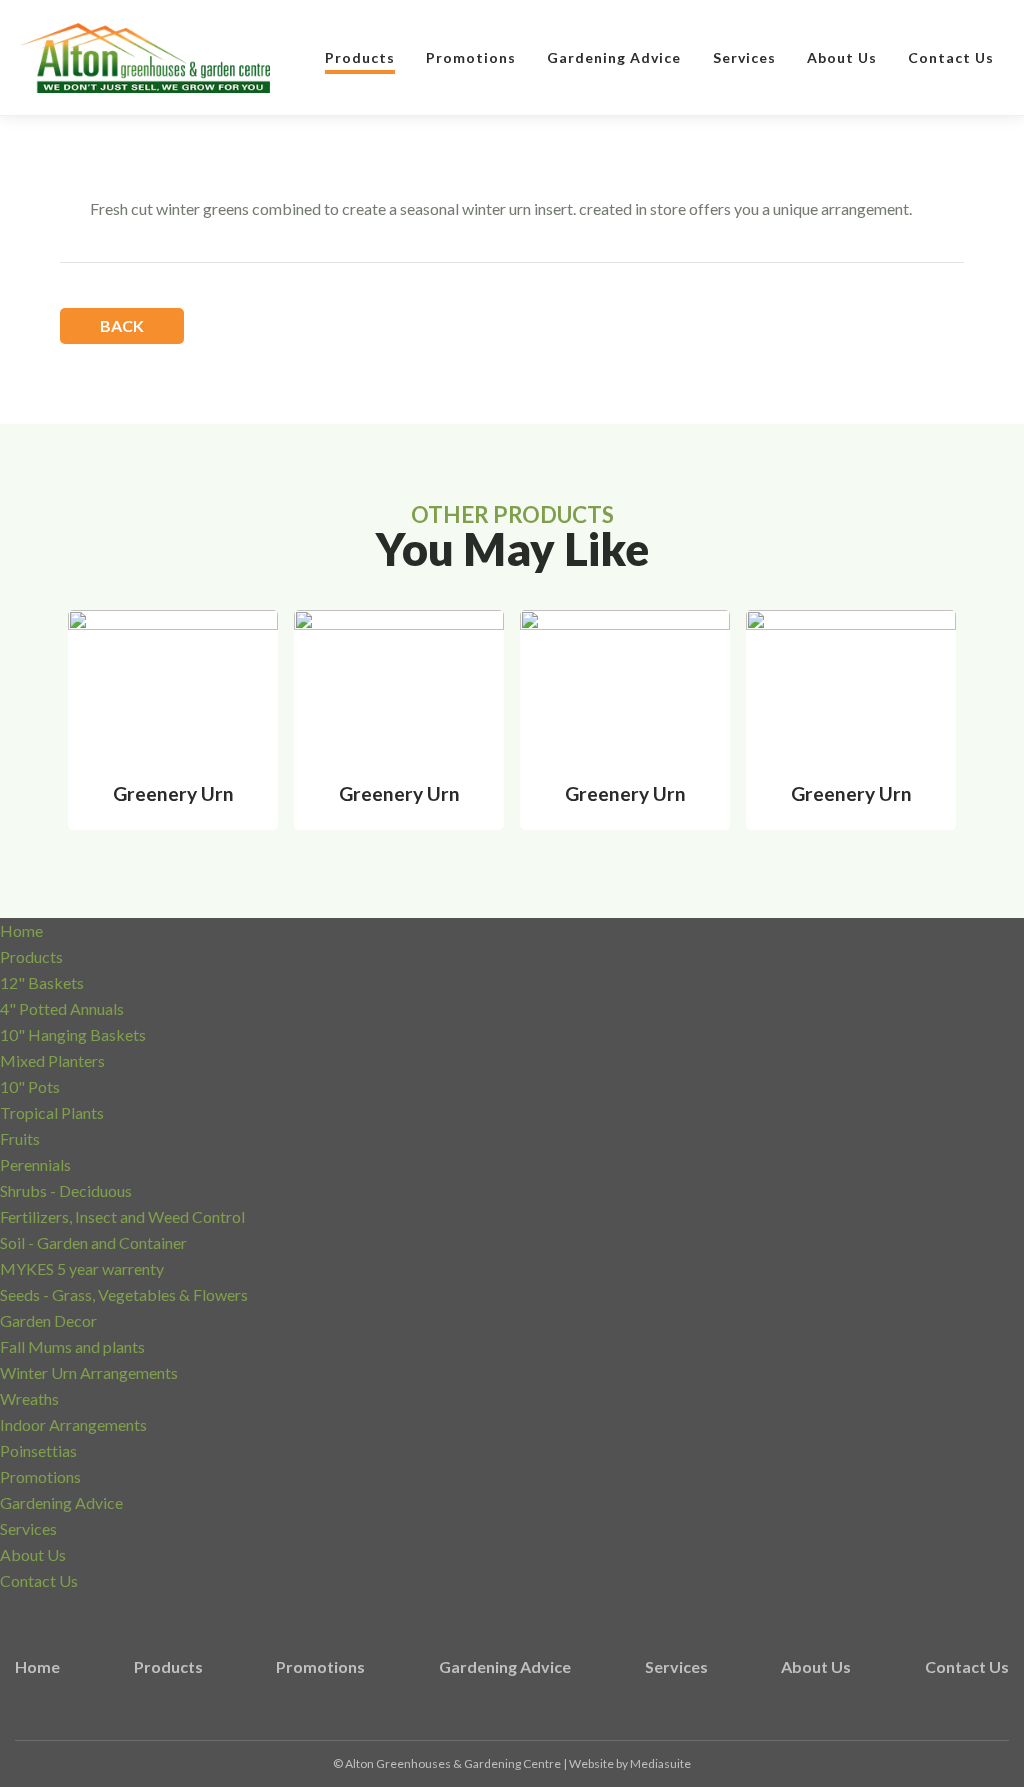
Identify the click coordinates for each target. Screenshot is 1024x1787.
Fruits (20, 1138)
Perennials (35, 1164)
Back (122, 325)
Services (744, 57)
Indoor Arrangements (73, 1424)
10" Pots (30, 1086)
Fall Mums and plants (72, 1346)
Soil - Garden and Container (93, 1242)
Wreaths (29, 1398)
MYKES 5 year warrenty (82, 1268)
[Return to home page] (145, 58)
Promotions (471, 57)
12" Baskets (42, 982)
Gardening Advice (614, 57)
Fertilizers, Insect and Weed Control (122, 1216)
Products (360, 57)
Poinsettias (38, 1450)
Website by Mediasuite (630, 1763)
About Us (842, 57)
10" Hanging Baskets (73, 1034)
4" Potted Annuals (62, 1008)
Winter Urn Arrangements (89, 1372)
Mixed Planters (52, 1060)
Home (21, 930)
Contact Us (951, 57)
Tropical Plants (52, 1112)
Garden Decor (48, 1320)
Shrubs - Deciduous (66, 1190)
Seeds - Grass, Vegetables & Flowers (124, 1294)
